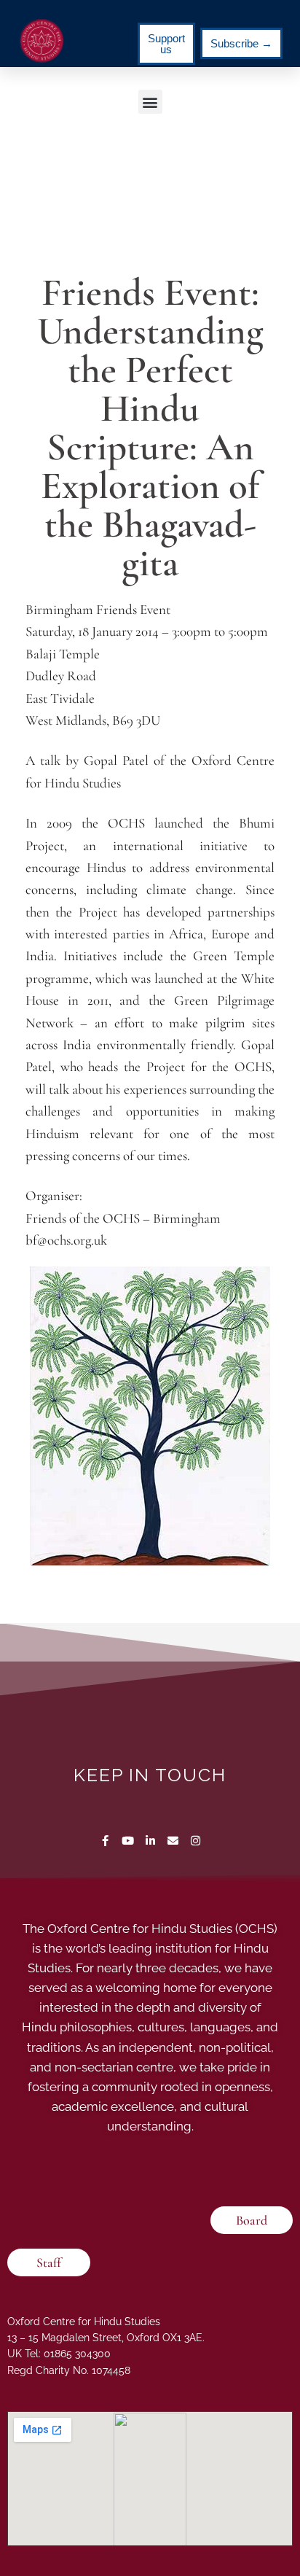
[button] (150, 102)
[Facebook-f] (105, 1841)
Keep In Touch (150, 1775)
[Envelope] (173, 1841)
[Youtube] (128, 1841)
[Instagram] (196, 1841)
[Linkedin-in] (150, 1841)
